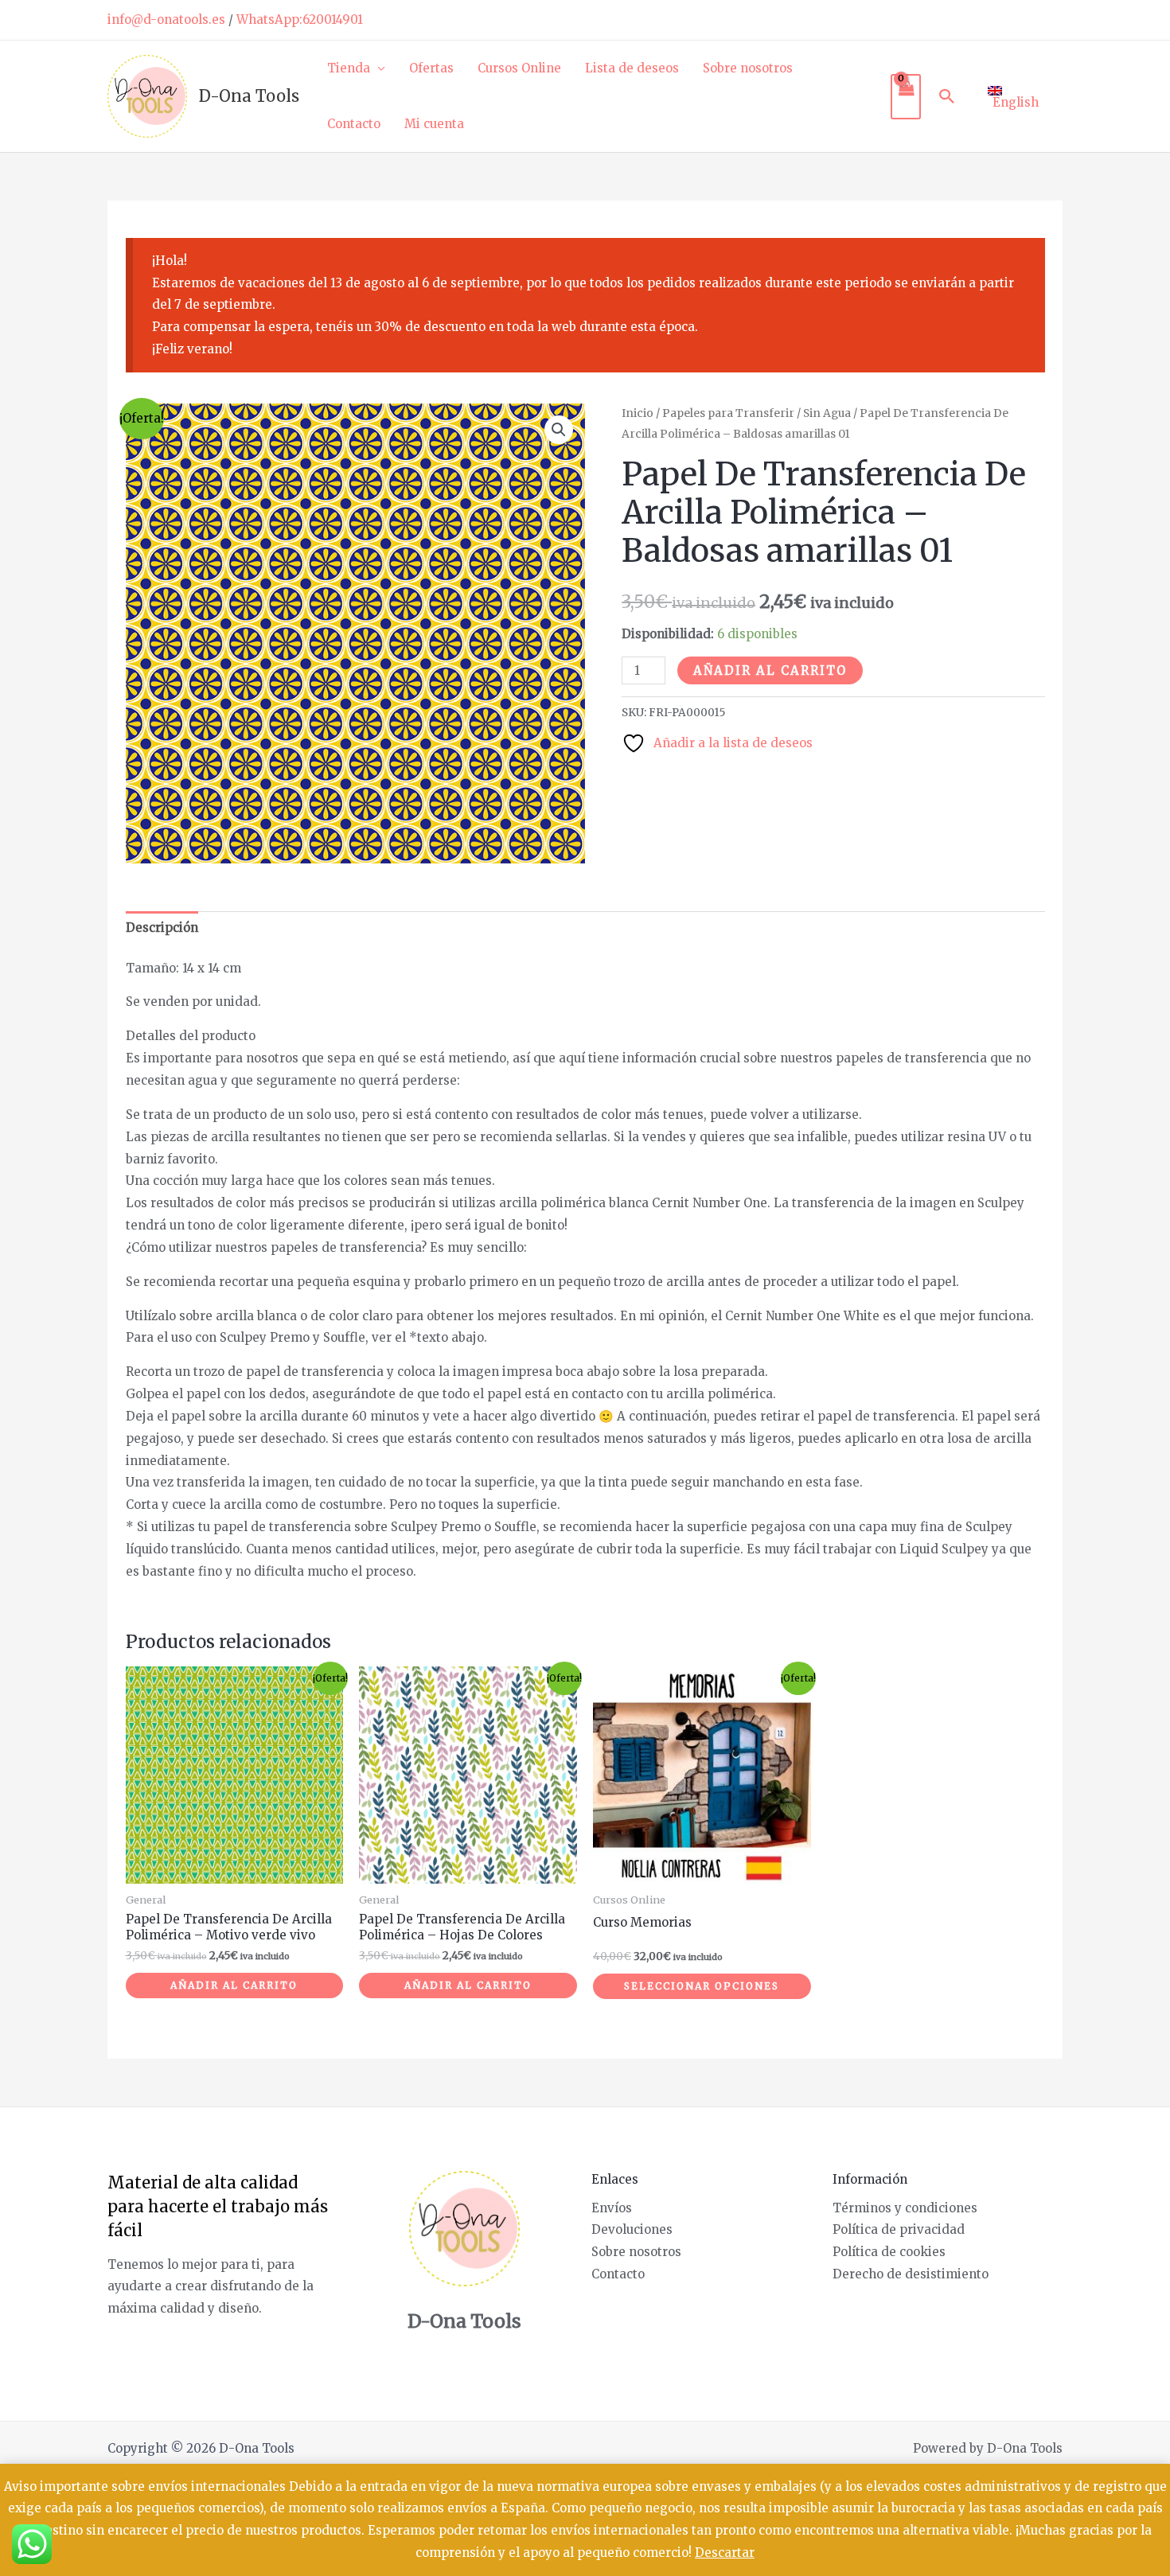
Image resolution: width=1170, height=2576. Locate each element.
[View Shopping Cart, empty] (906, 97)
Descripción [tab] (162, 928)
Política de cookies (889, 2252)
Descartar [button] (725, 2553)
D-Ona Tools (249, 96)
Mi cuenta (434, 124)
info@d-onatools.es (166, 19)
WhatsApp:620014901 (300, 19)
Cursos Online (519, 68)
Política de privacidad (899, 2229)
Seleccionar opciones (702, 1986)
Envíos (612, 2208)
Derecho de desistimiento (911, 2274)
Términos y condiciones (905, 2208)
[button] (947, 96)
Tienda (349, 68)
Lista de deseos (632, 68)
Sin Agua (827, 413)
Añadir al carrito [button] (234, 1985)
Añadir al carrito (770, 670)
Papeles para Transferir (728, 413)
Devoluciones (632, 2229)
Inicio (638, 413)
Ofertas (431, 68)
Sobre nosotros (748, 68)
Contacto (354, 124)
